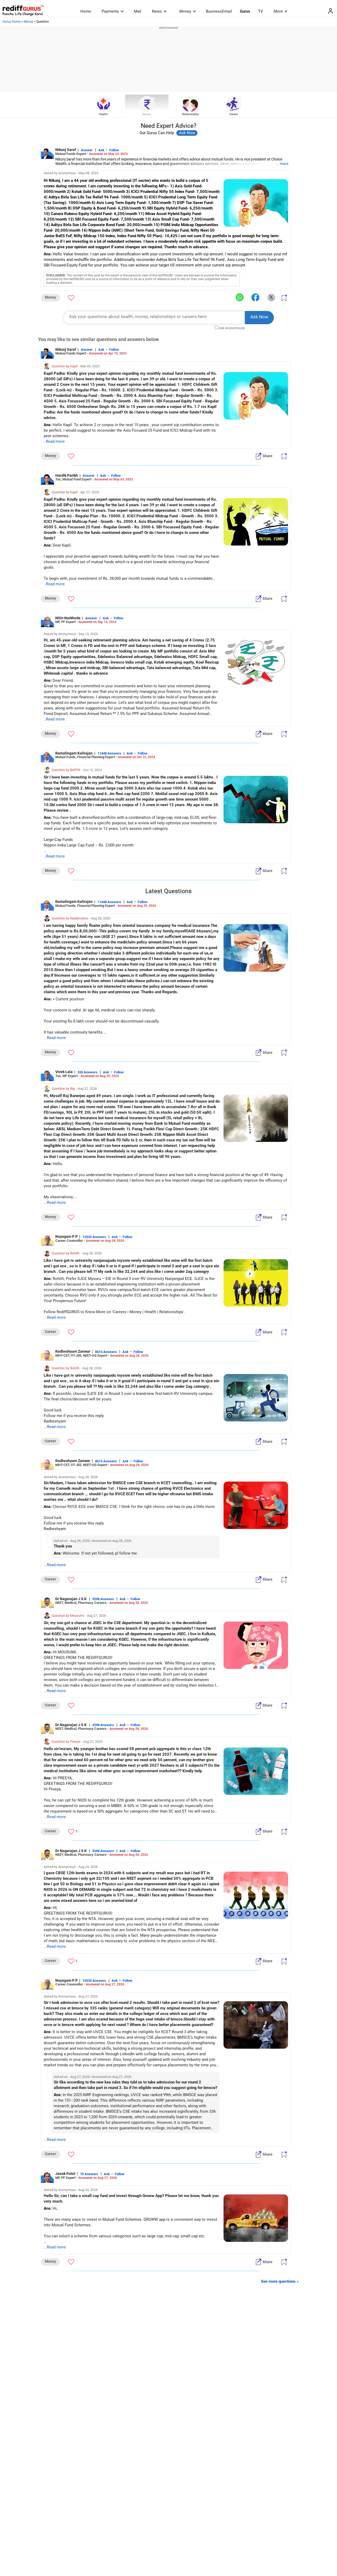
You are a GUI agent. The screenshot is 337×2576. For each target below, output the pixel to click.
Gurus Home (12, 22)
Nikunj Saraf (66, 150)
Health (103, 114)
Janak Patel (65, 2174)
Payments (110, 11)
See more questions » (280, 2281)
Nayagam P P (66, 1236)
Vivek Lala (64, 1072)
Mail (138, 11)
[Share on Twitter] (271, 297)
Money (185, 11)
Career (234, 114)
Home (86, 11)
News (157, 11)
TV (261, 11)
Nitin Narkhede (68, 618)
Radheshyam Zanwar (73, 1351)
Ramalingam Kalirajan (74, 753)
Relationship (190, 114)
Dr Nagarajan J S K (71, 1599)
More (278, 11)
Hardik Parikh (67, 475)
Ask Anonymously (232, 328)
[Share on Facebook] (255, 297)
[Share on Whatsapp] (240, 297)
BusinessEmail (219, 11)
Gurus (245, 11)
